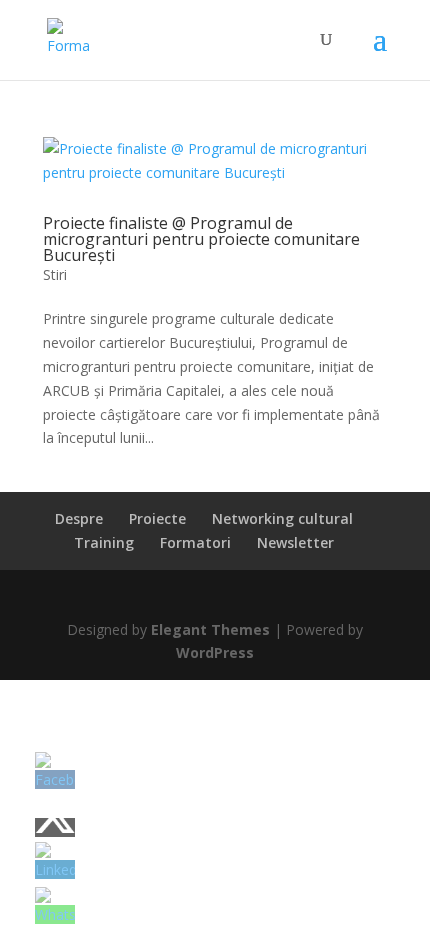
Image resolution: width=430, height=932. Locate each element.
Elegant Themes (210, 629)
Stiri (55, 274)
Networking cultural (282, 518)
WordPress (215, 652)
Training (104, 542)
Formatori (195, 542)
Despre (79, 518)
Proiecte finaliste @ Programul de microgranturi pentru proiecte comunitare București (201, 239)
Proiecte (157, 518)
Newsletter (295, 542)
